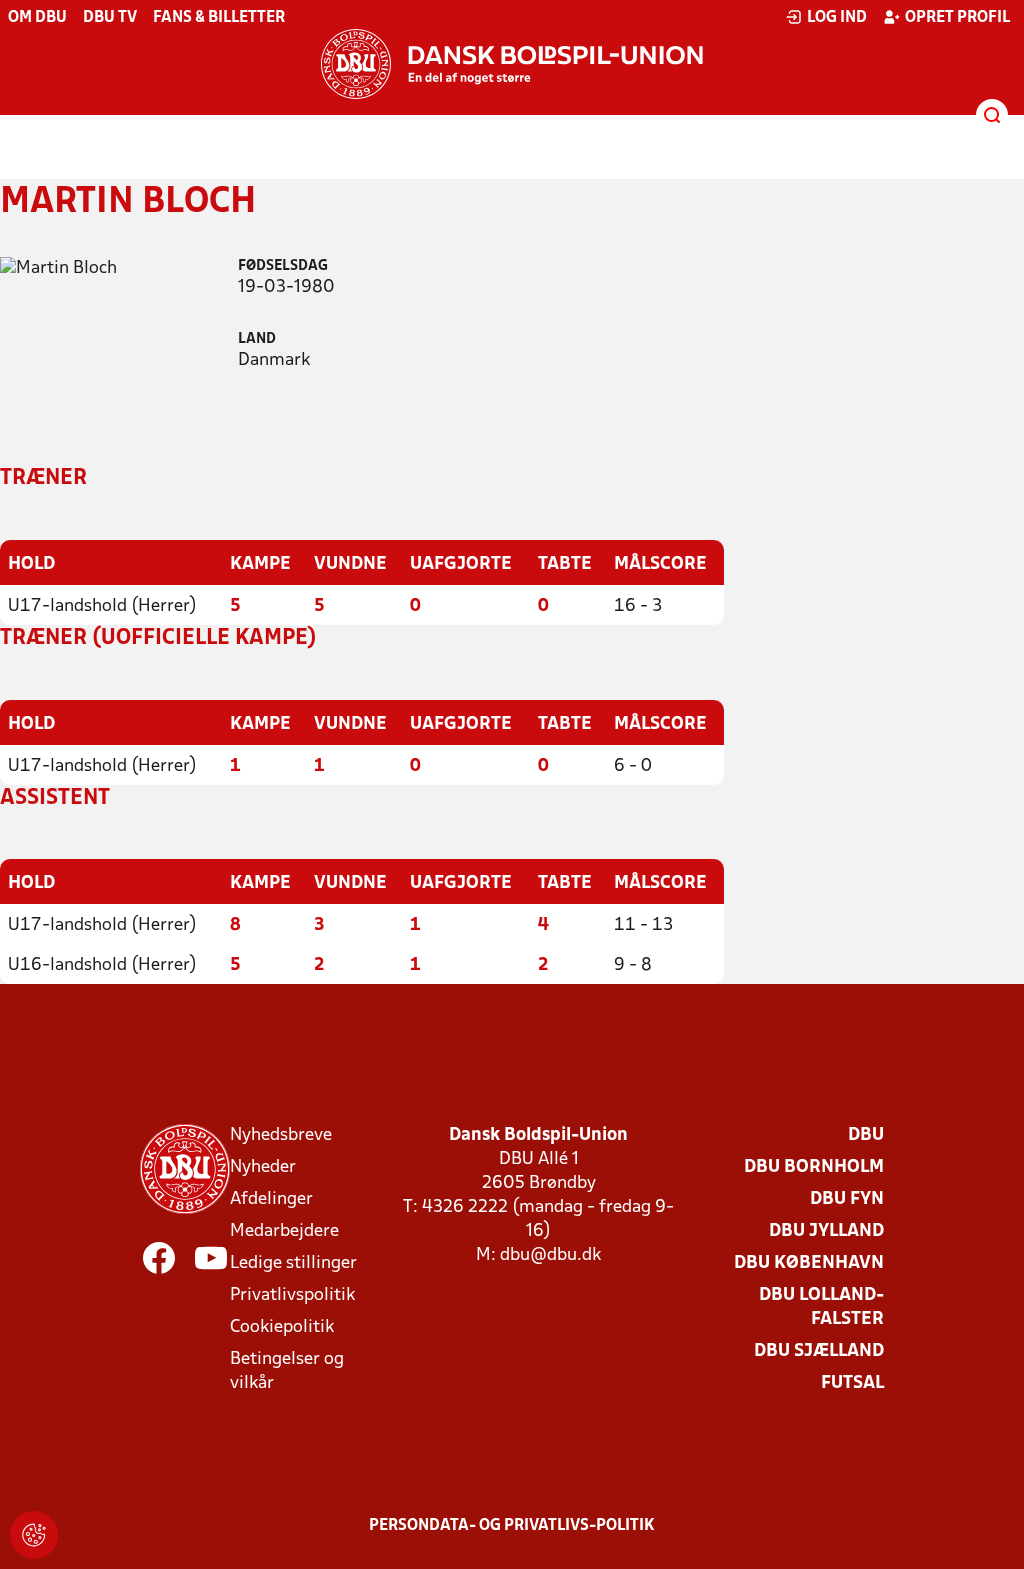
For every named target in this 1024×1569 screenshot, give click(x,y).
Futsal (852, 1383)
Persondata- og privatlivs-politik (512, 1526)
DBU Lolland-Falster (821, 1307)
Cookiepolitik (282, 1327)
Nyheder (263, 1167)
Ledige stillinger (293, 1263)
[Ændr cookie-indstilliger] (34, 1535)
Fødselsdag (283, 266)
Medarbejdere (284, 1231)
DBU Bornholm (814, 1167)
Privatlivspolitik (292, 1295)
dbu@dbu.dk (550, 1255)
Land (257, 339)
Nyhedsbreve (281, 1135)
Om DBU (37, 18)
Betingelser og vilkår (287, 1371)
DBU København (809, 1263)
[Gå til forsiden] (512, 64)
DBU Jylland (826, 1231)
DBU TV (110, 18)
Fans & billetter (219, 18)
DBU (866, 1135)
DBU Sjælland (819, 1351)
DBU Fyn (847, 1199)
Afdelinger (271, 1199)
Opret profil (957, 18)
